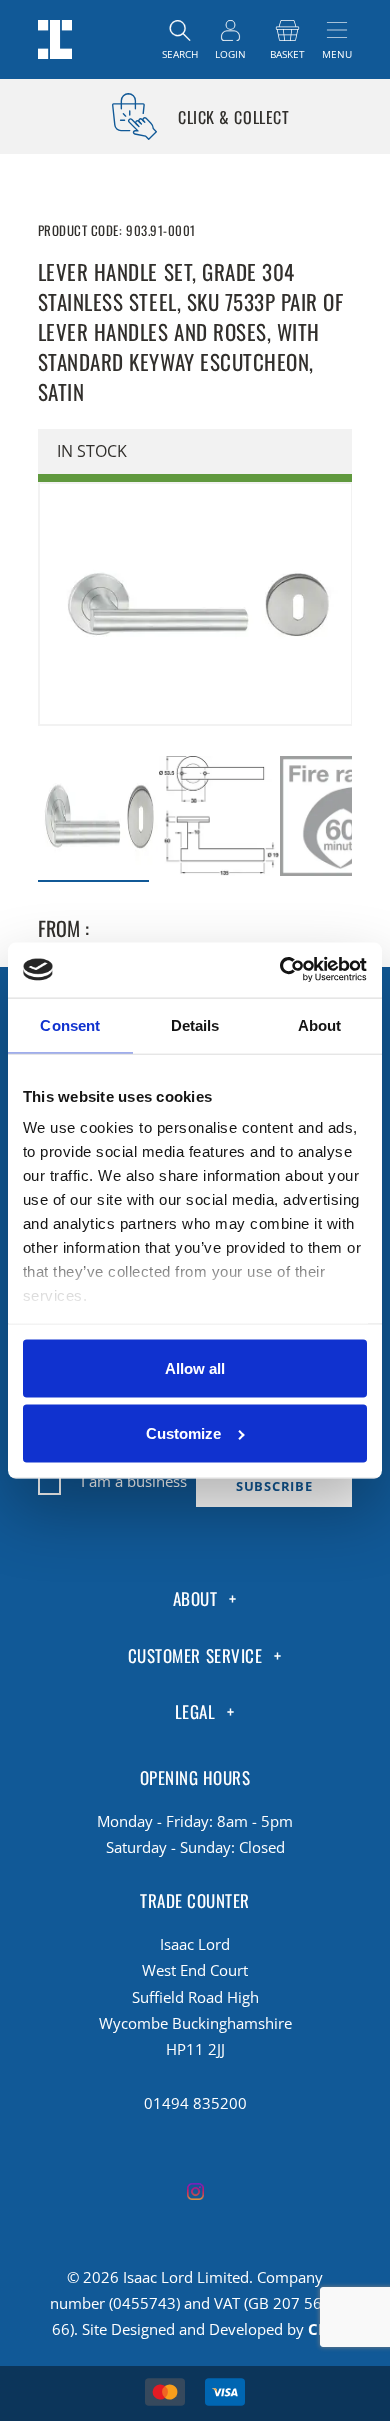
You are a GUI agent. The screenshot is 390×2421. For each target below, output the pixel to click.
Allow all (195, 1367)
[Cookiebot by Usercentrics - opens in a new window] (281, 969)
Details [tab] (195, 1025)
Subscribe (274, 1486)
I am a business (134, 1481)
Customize (183, 1433)
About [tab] (320, 1025)
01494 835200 (195, 2103)
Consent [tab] (70, 1025)
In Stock (92, 451)
